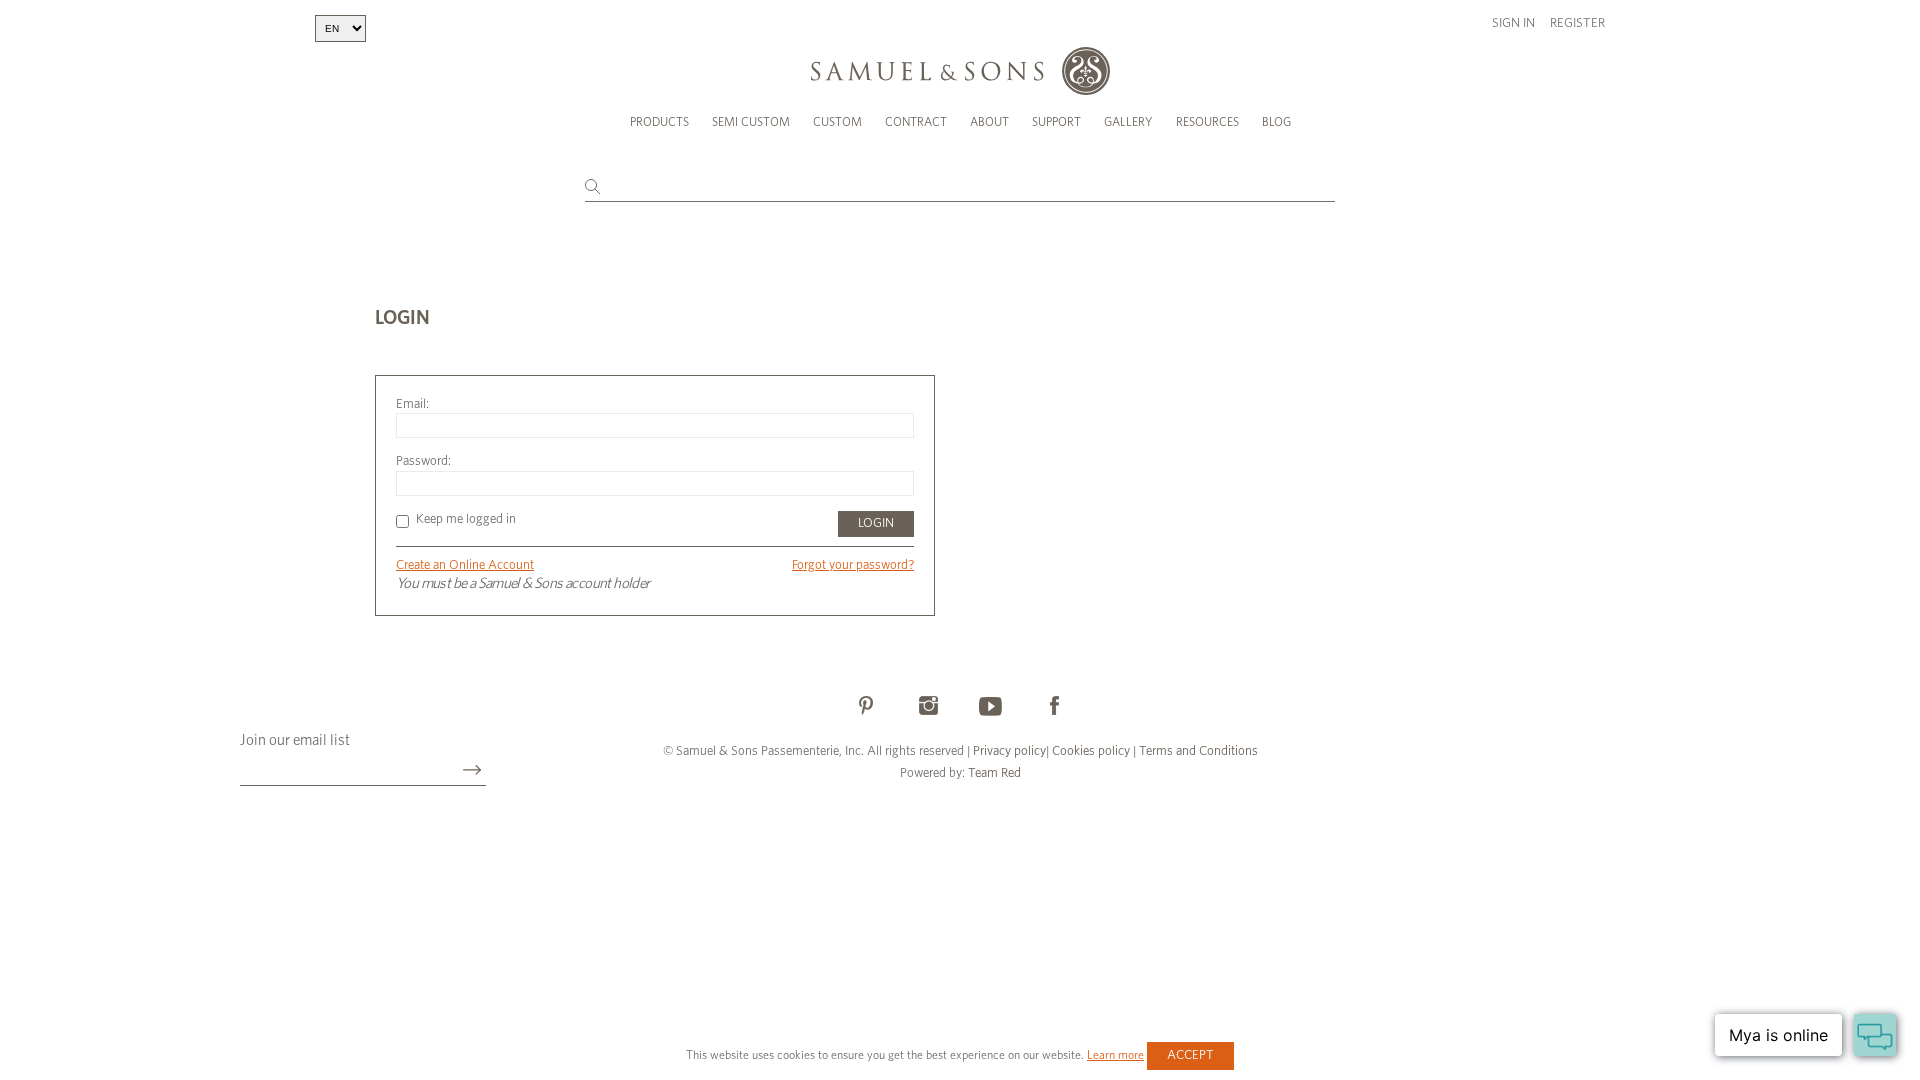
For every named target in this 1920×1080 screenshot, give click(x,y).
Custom (837, 122)
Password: (423, 461)
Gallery (1128, 122)
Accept (1190, 1055)
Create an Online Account (465, 565)
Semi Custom (751, 122)
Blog (1276, 122)
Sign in (1513, 23)
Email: (412, 404)
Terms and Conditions (1197, 751)
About (989, 122)
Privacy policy (1009, 751)
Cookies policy (1091, 751)
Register (1577, 23)
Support (1056, 122)
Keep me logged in (466, 519)
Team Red (994, 773)
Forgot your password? (853, 565)
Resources (1207, 122)
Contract (916, 122)
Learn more (1115, 1055)
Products (659, 122)
